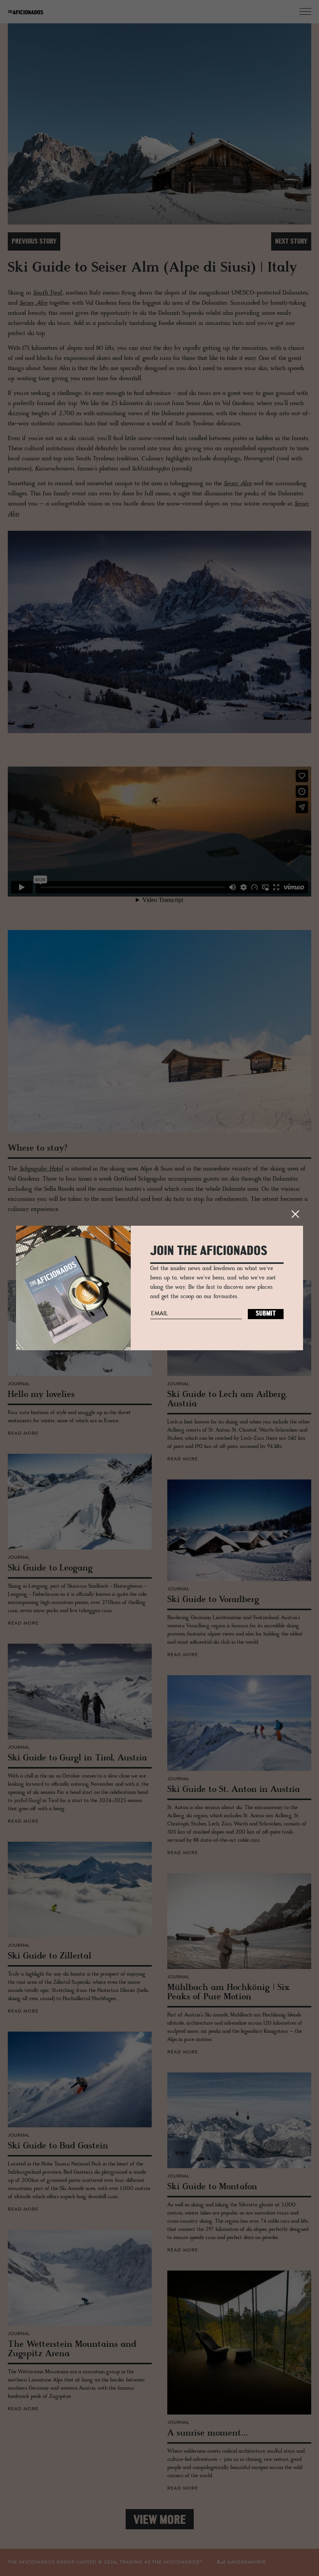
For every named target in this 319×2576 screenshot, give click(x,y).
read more (23, 1434)
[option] (159, 125)
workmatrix (249, 2562)
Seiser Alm (33, 303)
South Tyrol (48, 293)
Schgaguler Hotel (41, 1169)
